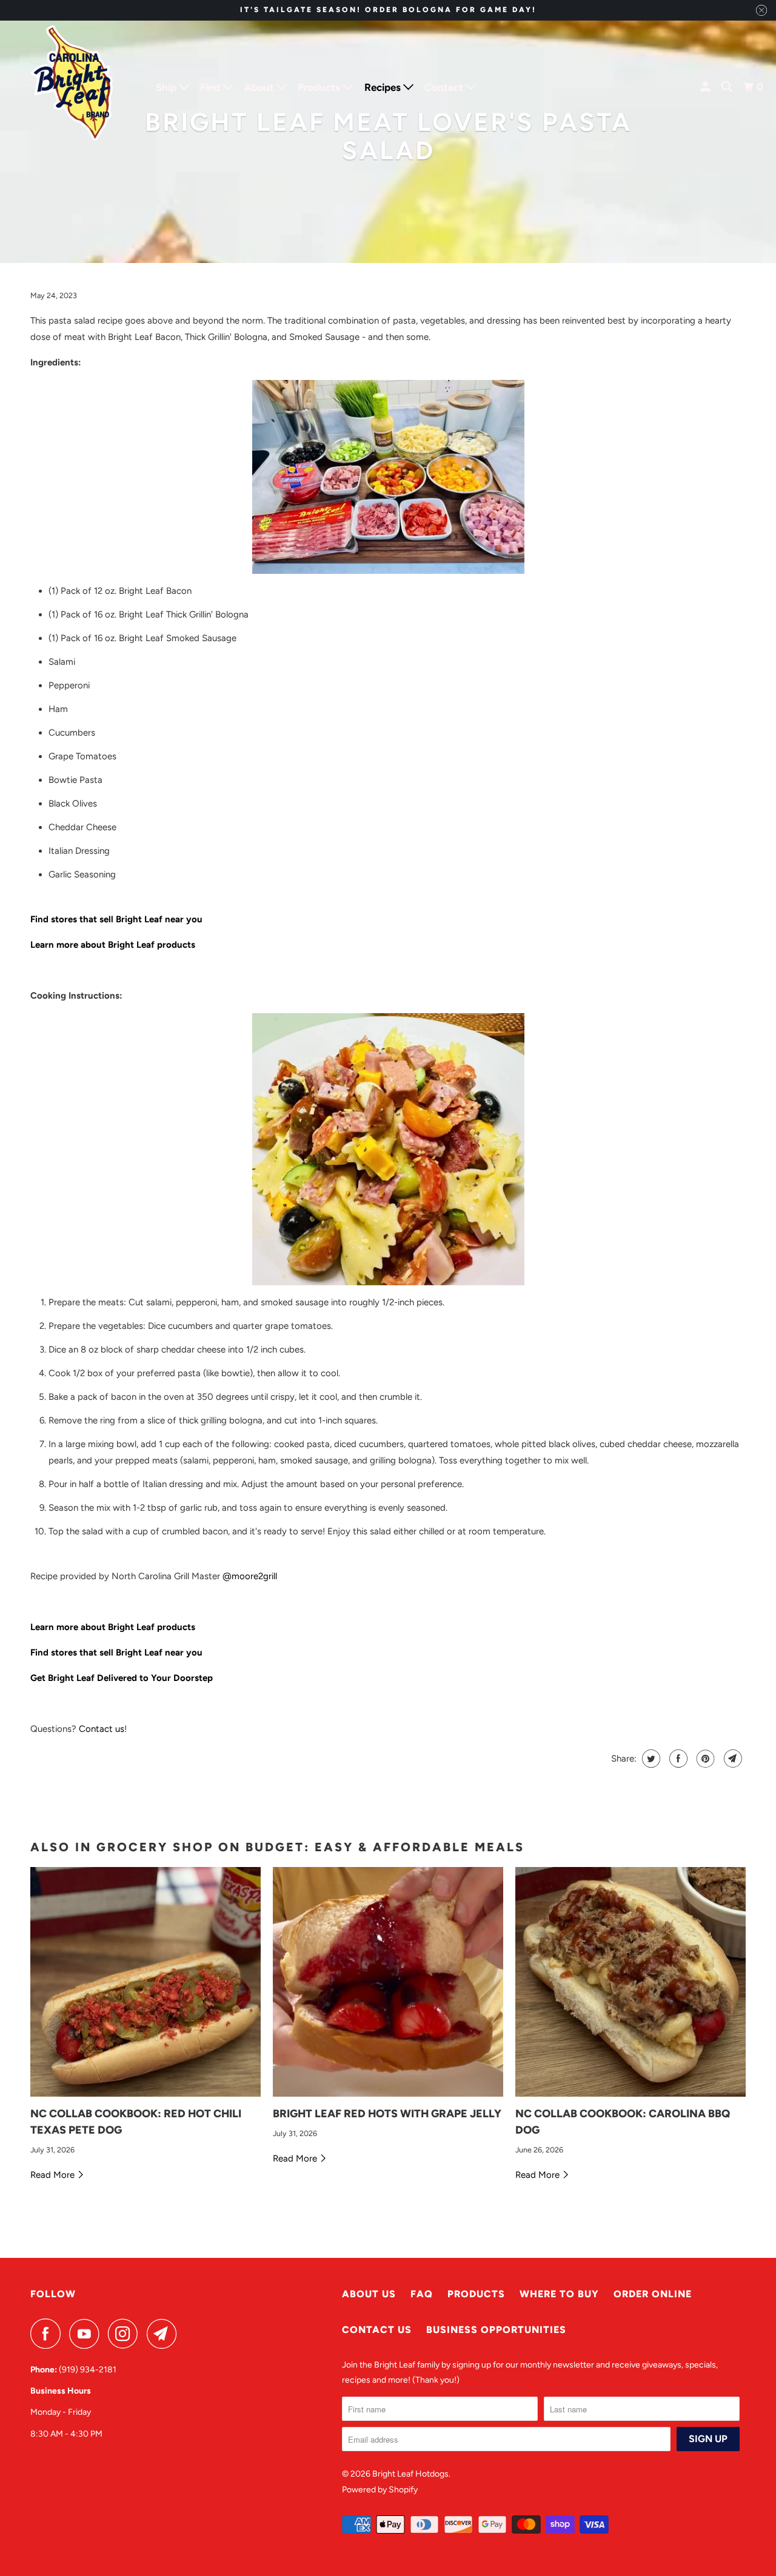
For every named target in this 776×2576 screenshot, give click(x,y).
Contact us (102, 1729)
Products (476, 2294)
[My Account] (706, 87)
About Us (369, 2294)
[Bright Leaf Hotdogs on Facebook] (48, 2334)
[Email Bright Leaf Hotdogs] (165, 2334)
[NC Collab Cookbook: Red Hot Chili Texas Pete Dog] (145, 1982)
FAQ (422, 2294)
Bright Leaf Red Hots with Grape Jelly (387, 2114)
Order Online (653, 2294)
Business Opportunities (496, 2330)
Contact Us (377, 2330)
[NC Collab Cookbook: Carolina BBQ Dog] (630, 1982)
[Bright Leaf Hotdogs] (73, 87)
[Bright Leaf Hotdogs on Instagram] (126, 2334)
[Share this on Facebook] (677, 1759)
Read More (54, 2175)
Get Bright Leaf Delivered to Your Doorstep (122, 1678)
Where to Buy (559, 2294)
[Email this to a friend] (731, 1759)
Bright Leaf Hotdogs (410, 2474)
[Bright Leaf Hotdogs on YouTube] (87, 2334)
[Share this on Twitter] (650, 1759)
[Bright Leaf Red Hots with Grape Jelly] (388, 1982)
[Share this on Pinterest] (704, 1759)
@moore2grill (250, 1576)
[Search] (727, 87)
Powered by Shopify (380, 2490)
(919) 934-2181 (88, 2370)
